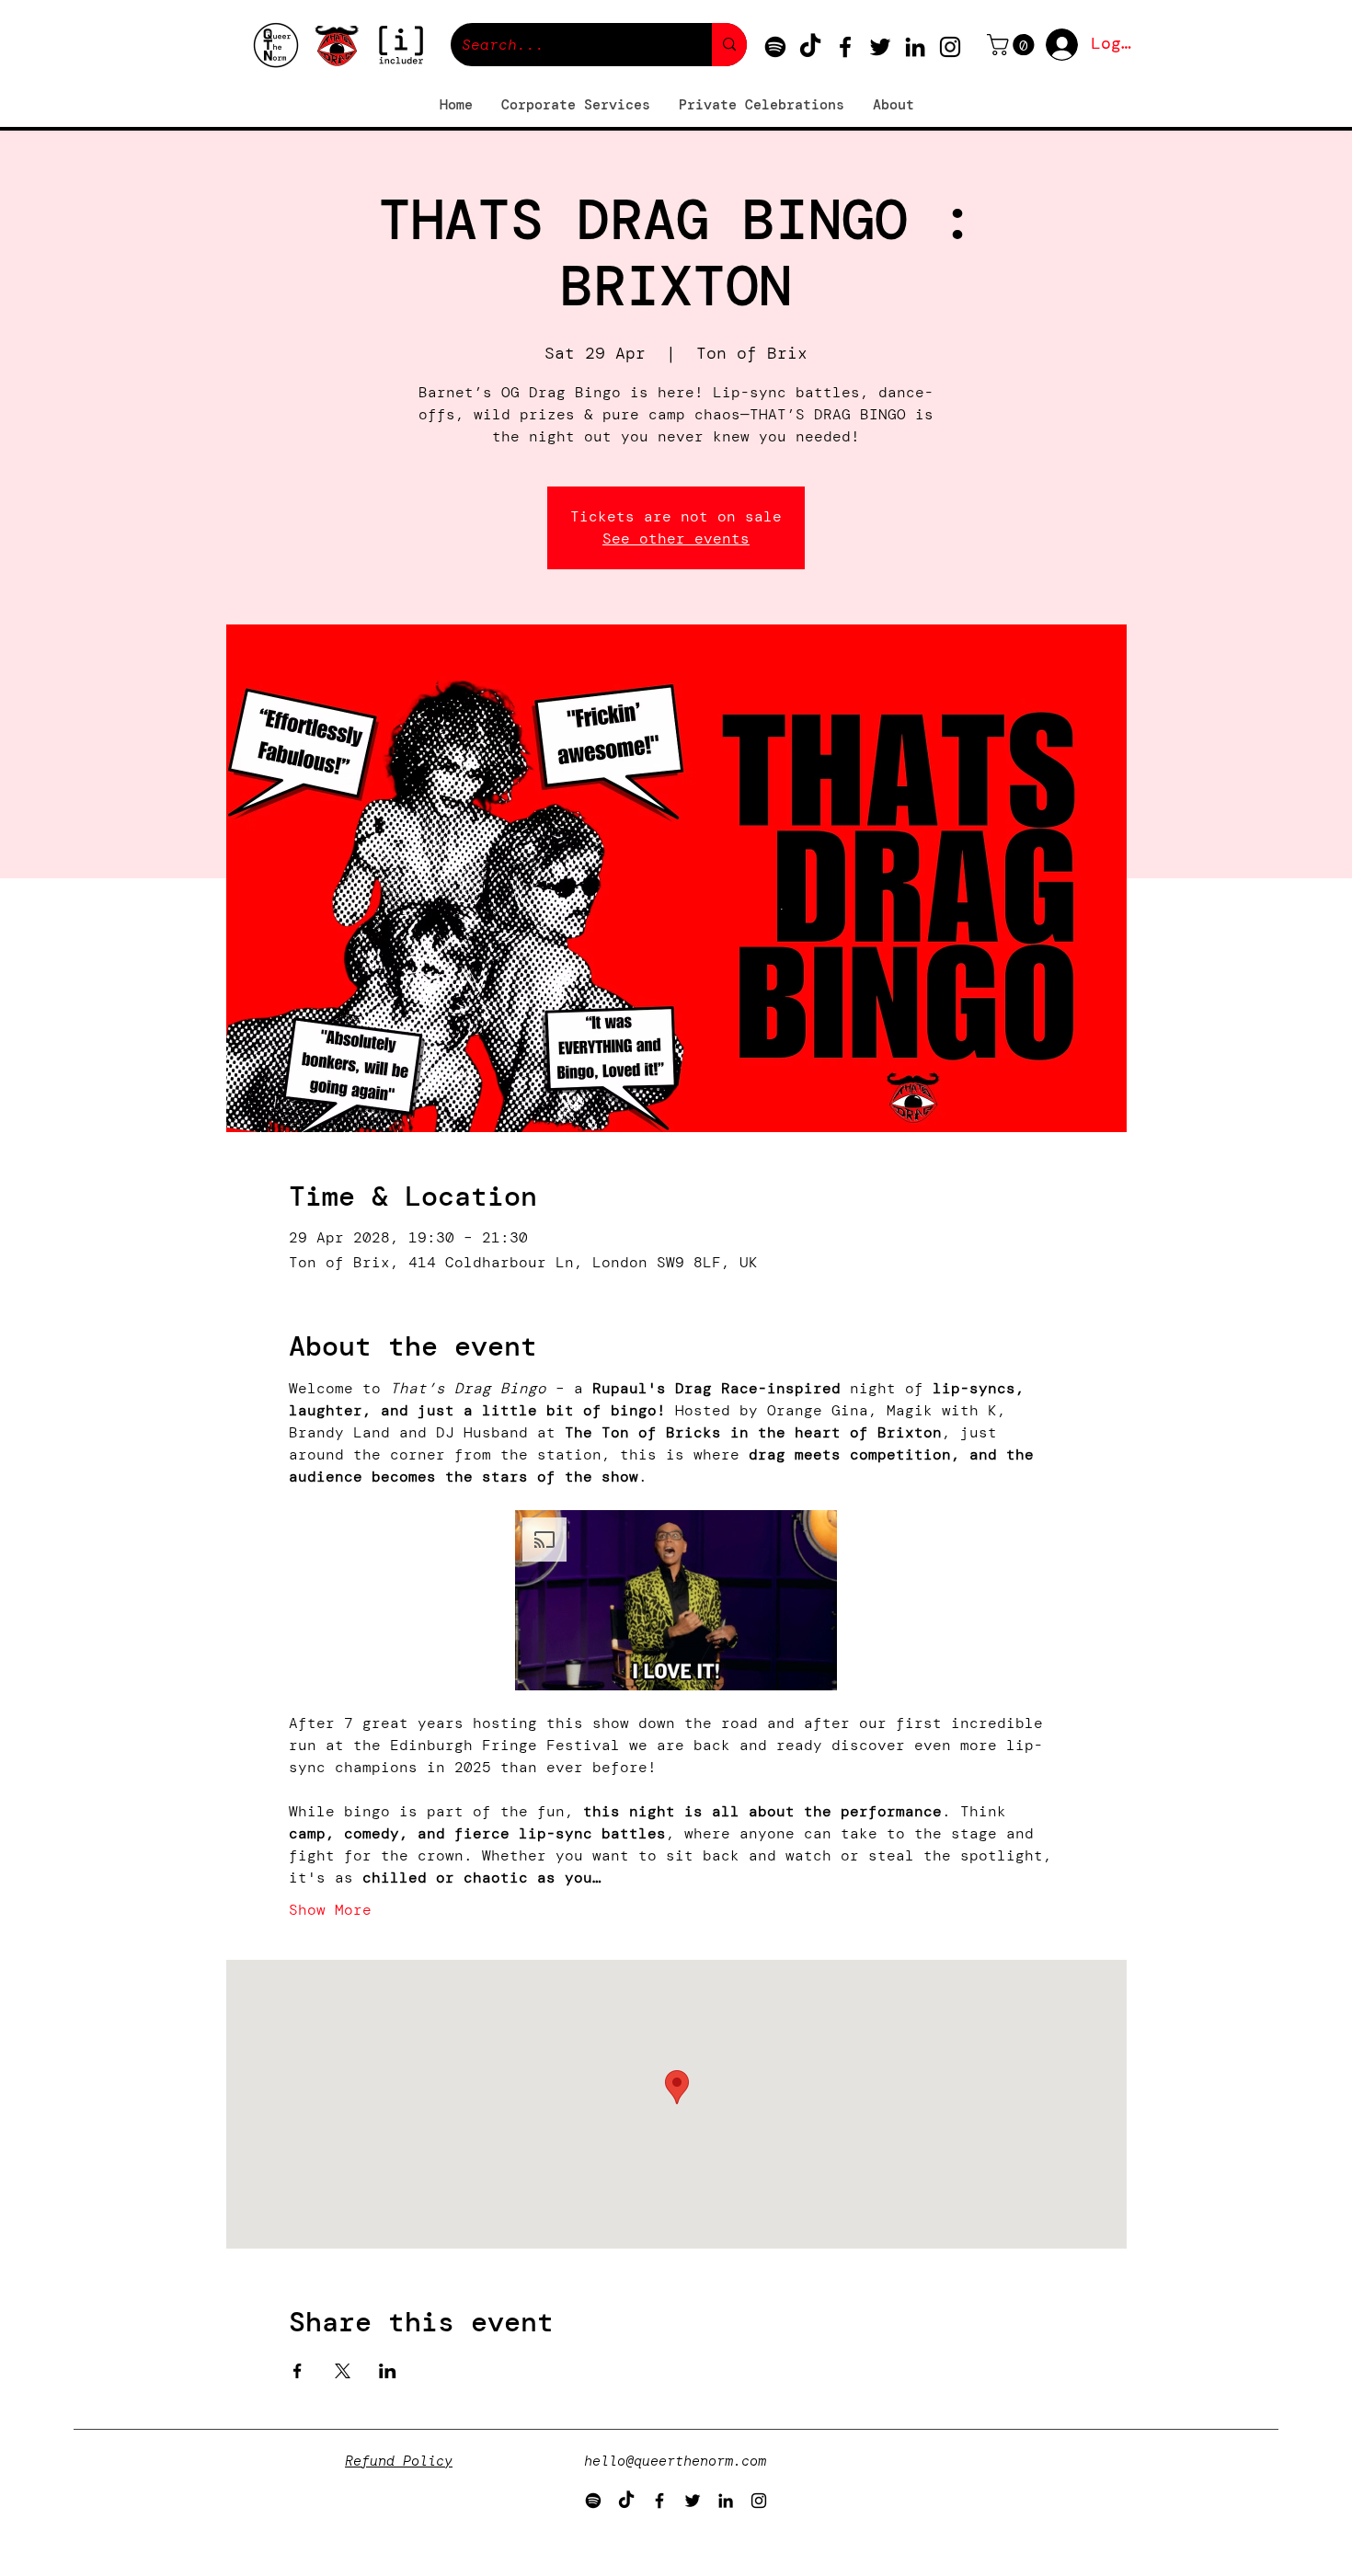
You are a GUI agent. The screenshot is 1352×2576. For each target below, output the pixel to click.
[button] (1013, 45)
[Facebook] (845, 47)
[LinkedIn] (915, 47)
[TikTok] (810, 47)
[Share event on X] (343, 2371)
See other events (676, 538)
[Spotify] (775, 47)
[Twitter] (880, 47)
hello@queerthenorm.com (675, 2461)
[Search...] (729, 45)
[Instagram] (950, 47)
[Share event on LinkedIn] (388, 2371)
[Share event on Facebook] (298, 2371)
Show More (330, 1910)
